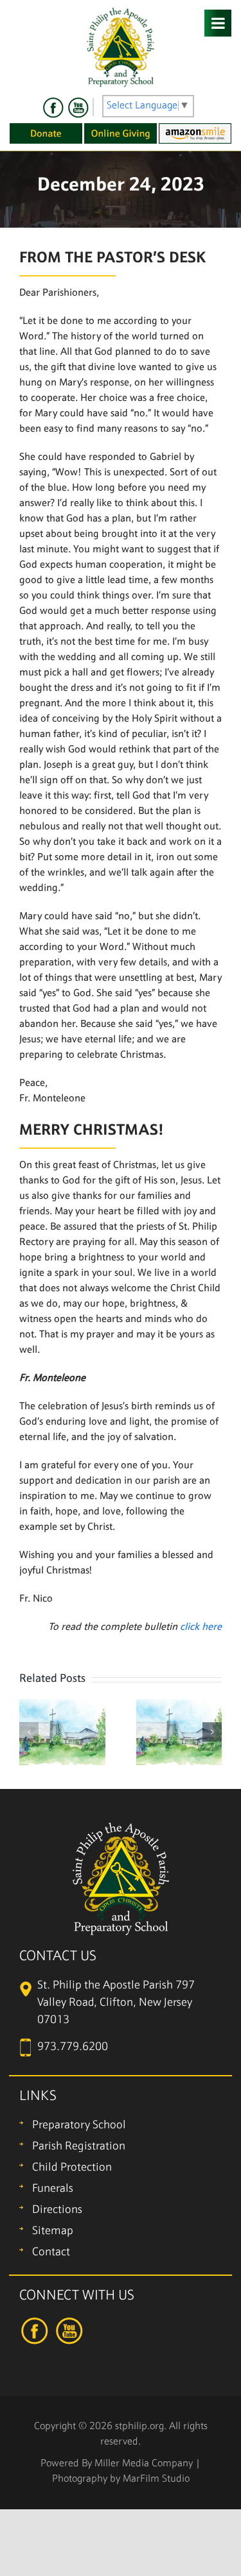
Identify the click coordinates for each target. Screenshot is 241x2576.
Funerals (53, 2189)
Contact (51, 2252)
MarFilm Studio (156, 2479)
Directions (57, 2210)
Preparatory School (79, 2125)
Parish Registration (79, 2147)
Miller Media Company (144, 2464)
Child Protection (72, 2168)
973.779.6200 (73, 2047)
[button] (29, 1732)
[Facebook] (53, 108)
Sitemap (53, 2231)
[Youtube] (78, 108)
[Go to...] (218, 23)
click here (201, 1627)
